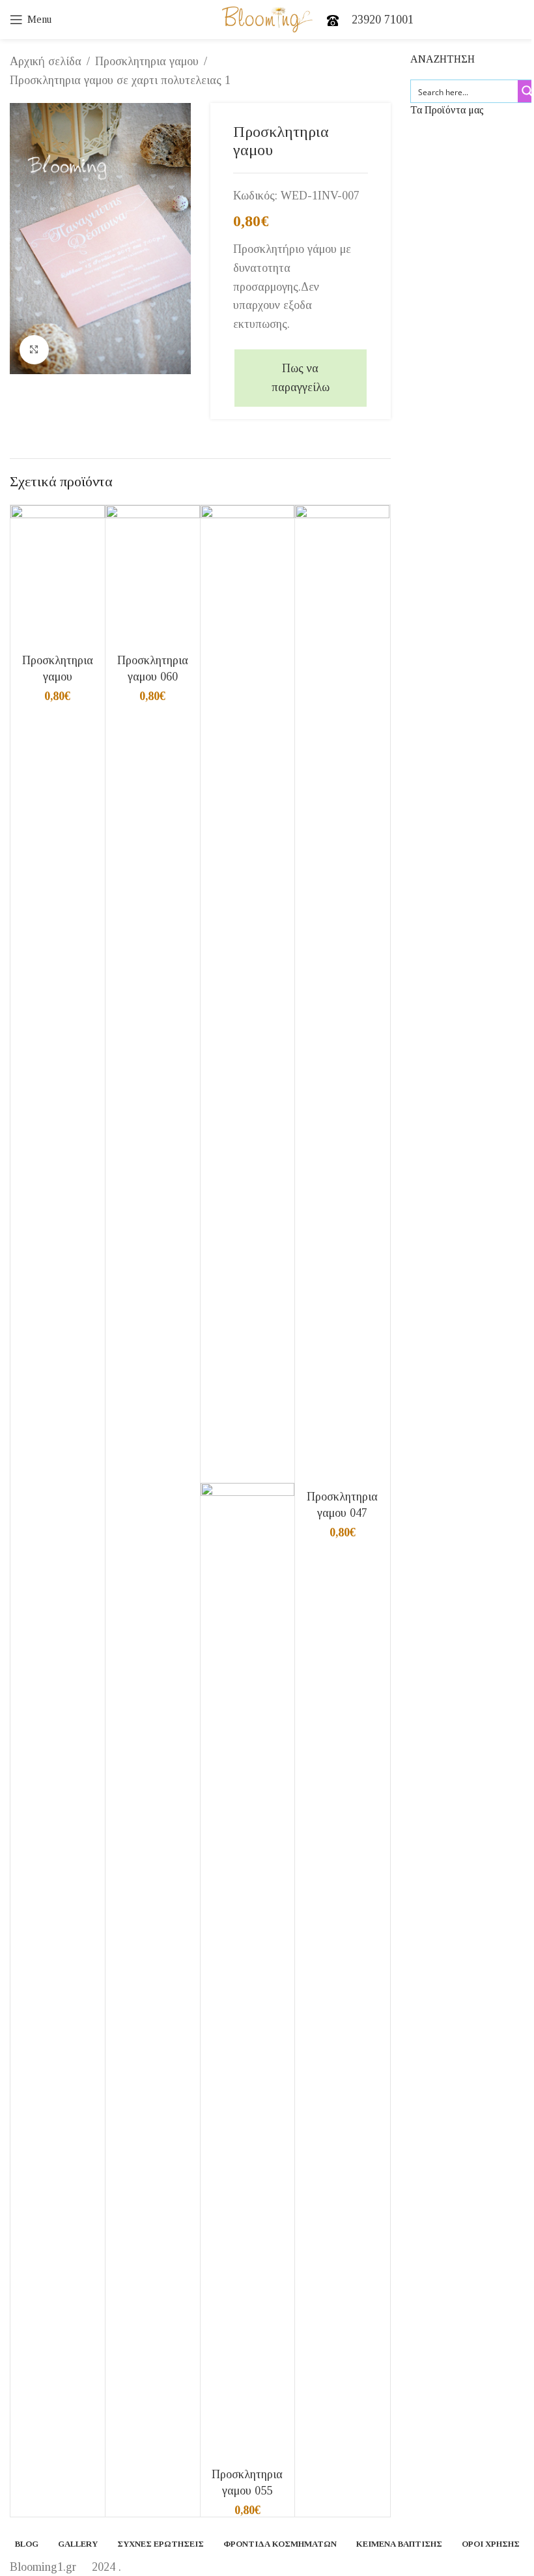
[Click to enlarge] (34, 350)
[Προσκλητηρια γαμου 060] (153, 575)
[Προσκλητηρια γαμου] (58, 575)
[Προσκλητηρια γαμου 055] (248, 993)
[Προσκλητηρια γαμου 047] (342, 993)
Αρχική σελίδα (46, 61)
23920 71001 (383, 20)
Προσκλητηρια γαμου (147, 61)
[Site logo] (267, 18)
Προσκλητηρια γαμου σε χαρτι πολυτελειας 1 (120, 80)
